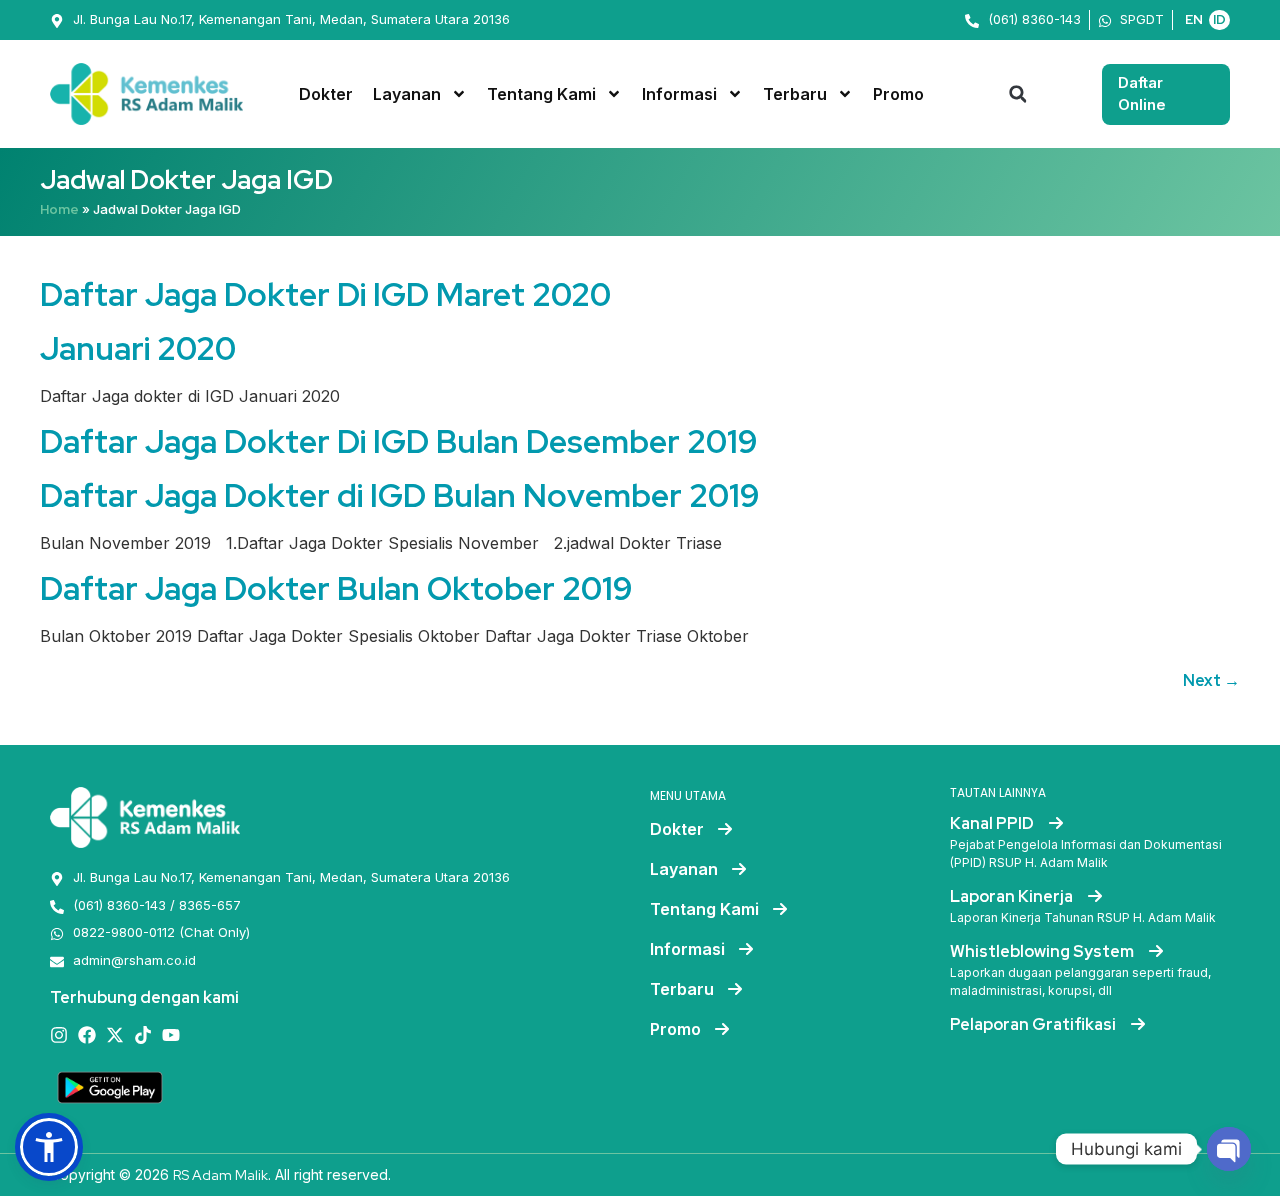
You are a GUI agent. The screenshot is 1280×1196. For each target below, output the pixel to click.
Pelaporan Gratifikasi (1034, 1024)
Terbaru (795, 94)
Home (59, 209)
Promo (898, 94)
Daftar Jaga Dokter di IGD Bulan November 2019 (400, 495)
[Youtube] (171, 1035)
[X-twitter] (115, 1035)
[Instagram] (59, 1035)
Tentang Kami (541, 94)
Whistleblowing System (1043, 951)
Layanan (407, 94)
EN (1194, 19)
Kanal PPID (993, 823)
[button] (1018, 94)
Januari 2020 (138, 348)
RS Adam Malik (220, 1175)
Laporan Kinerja (1013, 896)
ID (1219, 19)
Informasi (679, 94)
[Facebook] (87, 1035)
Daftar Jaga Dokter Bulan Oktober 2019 (336, 588)
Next (1211, 680)
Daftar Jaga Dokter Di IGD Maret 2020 (325, 294)
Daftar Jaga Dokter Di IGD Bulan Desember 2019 (399, 441)
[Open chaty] (1229, 1149)
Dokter (326, 94)
